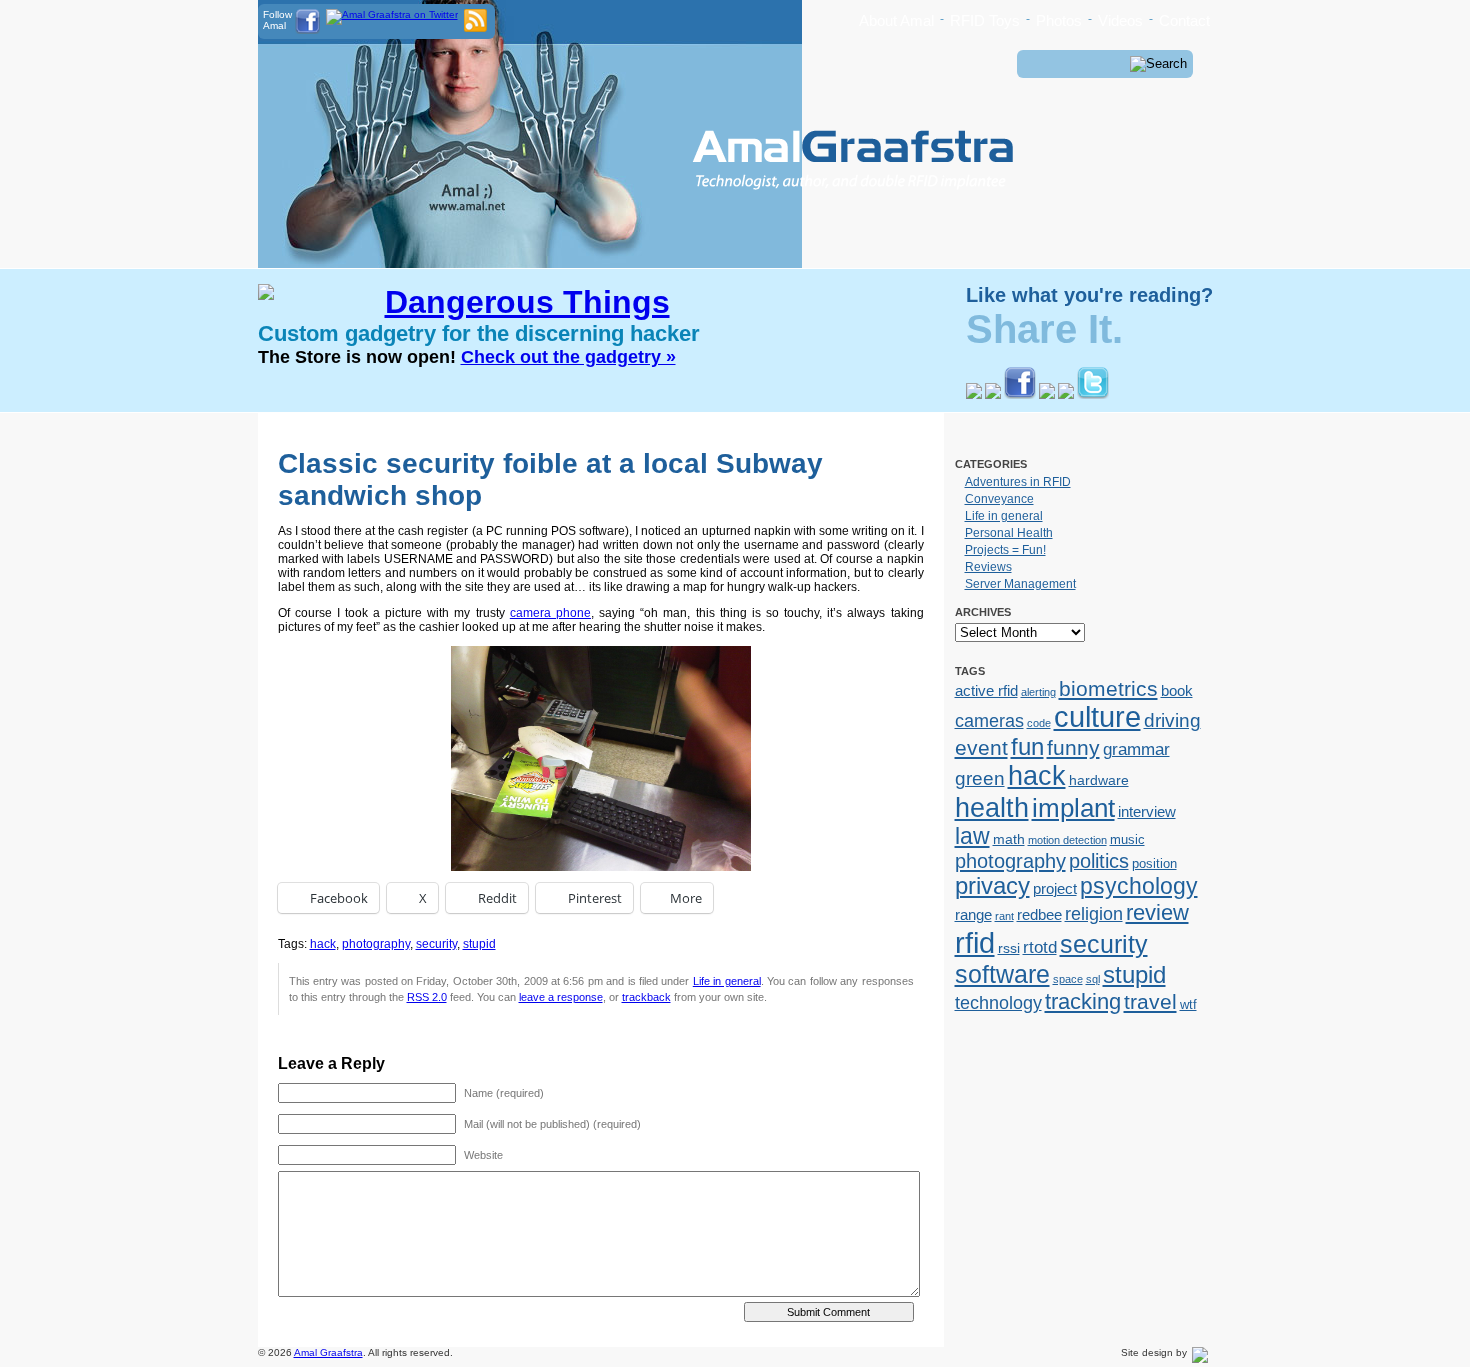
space (1068, 979)
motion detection (1067, 840)
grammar (1136, 749)
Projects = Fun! (1005, 550)
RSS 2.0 (427, 997)
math (1009, 839)
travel (1150, 1001)
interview (1147, 811)
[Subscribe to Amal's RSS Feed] (475, 28)
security (436, 944)
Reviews (988, 567)
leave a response (561, 997)
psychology (1139, 886)
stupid (479, 944)
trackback (646, 997)
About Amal (896, 20)
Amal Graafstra (328, 1352)
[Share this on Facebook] (1020, 395)
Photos (1059, 20)
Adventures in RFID (1018, 482)
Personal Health (1009, 533)
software (1002, 974)
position (1154, 863)
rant (1004, 916)
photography (376, 944)
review (1157, 912)
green (980, 778)
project (1055, 888)
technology (998, 1003)
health (992, 807)
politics (1099, 861)
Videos (1120, 20)
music (1127, 839)
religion (1094, 914)
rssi (1009, 948)
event (981, 747)
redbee (1039, 914)
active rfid (986, 690)
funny (1073, 748)
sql (1093, 979)
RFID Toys (985, 20)
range (973, 914)
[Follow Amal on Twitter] (392, 14)
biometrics (1108, 688)
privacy (992, 886)
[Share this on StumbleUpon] (1066, 395)
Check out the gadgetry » (568, 357)
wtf (1188, 1004)
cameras (989, 720)
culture (1097, 717)
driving (1172, 720)
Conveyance (999, 499)
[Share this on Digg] (993, 395)
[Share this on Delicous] (974, 395)
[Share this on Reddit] (1047, 395)
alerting (1038, 692)
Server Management (1020, 584)
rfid (975, 942)
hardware (1099, 780)
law (972, 836)
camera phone (550, 613)
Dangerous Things (527, 302)
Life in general (727, 981)
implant (1073, 808)
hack (323, 944)
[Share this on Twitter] (1093, 395)
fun (1027, 747)
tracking (1083, 1001)
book (1177, 690)
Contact (1184, 20)
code (1039, 723)
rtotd (1040, 947)
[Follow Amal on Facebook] (307, 30)
